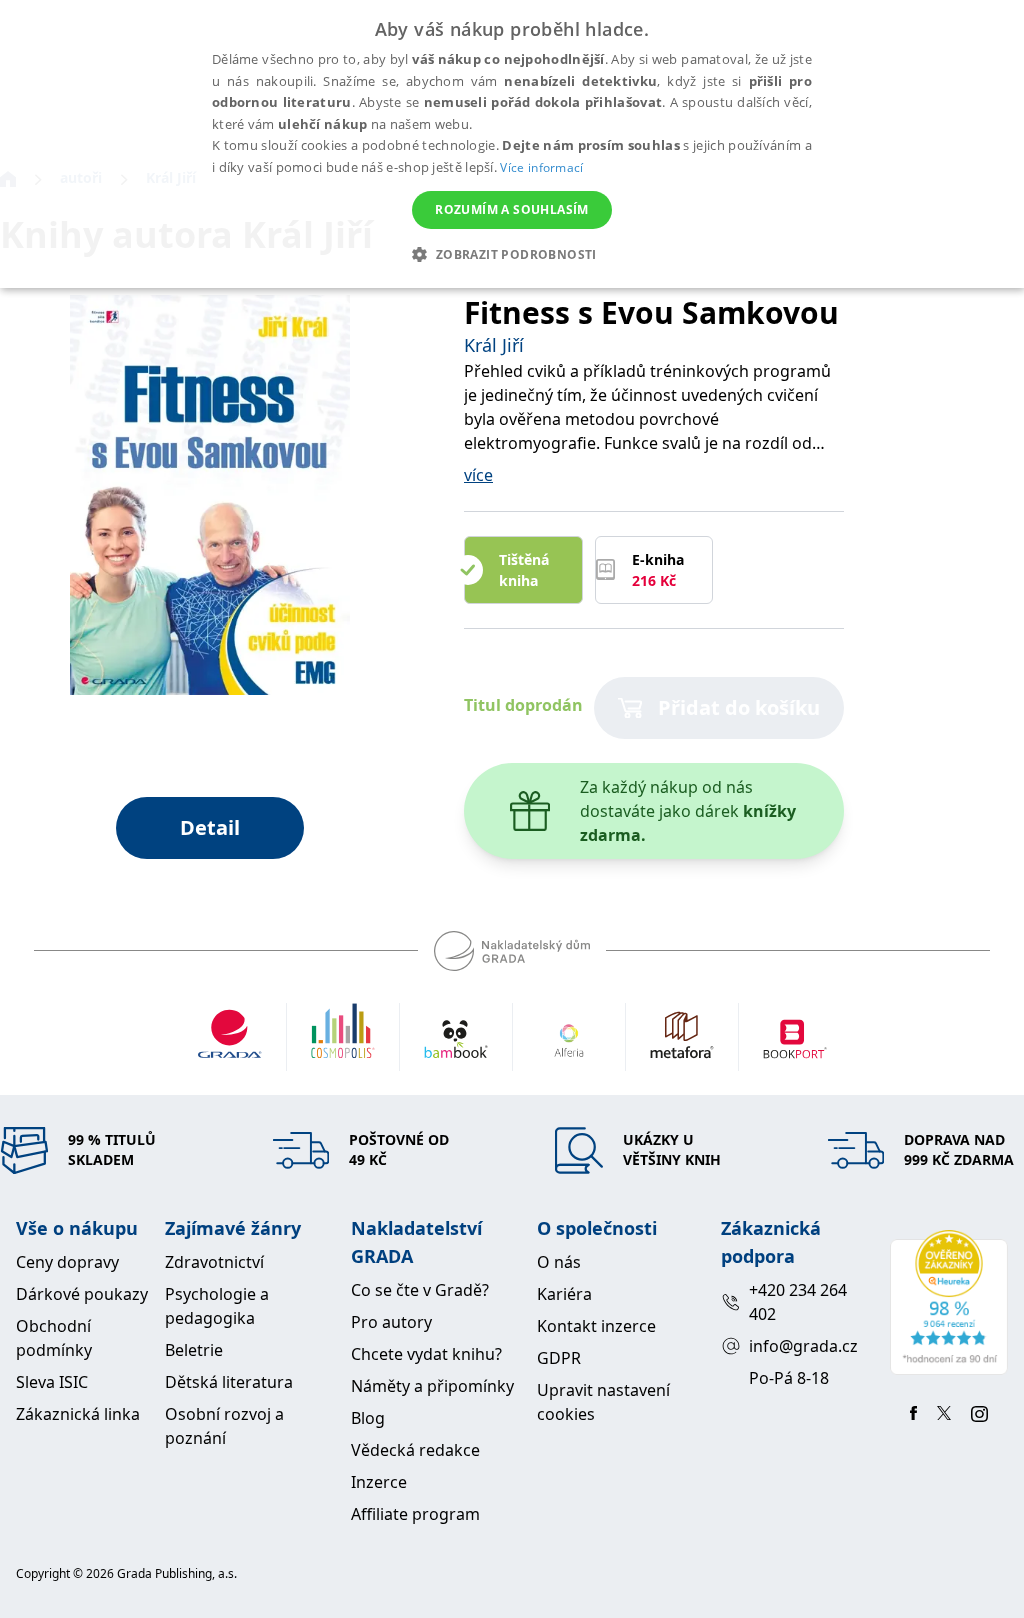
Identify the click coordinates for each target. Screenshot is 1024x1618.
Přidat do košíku (739, 707)
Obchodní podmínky (54, 1338)
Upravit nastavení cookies (603, 1402)
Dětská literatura (229, 1382)
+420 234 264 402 (798, 1302)
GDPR (559, 1358)
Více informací (541, 167)
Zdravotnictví (214, 1262)
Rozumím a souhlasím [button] (512, 209)
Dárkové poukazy (82, 1294)
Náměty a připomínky (432, 1386)
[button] (511, 254)
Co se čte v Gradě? (420, 1290)
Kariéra (564, 1294)
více (478, 475)
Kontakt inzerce (596, 1326)
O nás (559, 1262)
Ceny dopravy (67, 1262)
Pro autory (391, 1322)
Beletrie (194, 1350)
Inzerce (379, 1482)
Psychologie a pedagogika (217, 1306)
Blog (368, 1418)
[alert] (512, 144)
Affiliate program (415, 1514)
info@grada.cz (803, 1346)
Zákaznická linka (78, 1414)
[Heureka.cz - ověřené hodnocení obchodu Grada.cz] (949, 1302)
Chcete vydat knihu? (426, 1354)
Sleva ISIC (52, 1382)
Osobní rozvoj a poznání (224, 1426)
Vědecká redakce (415, 1450)
